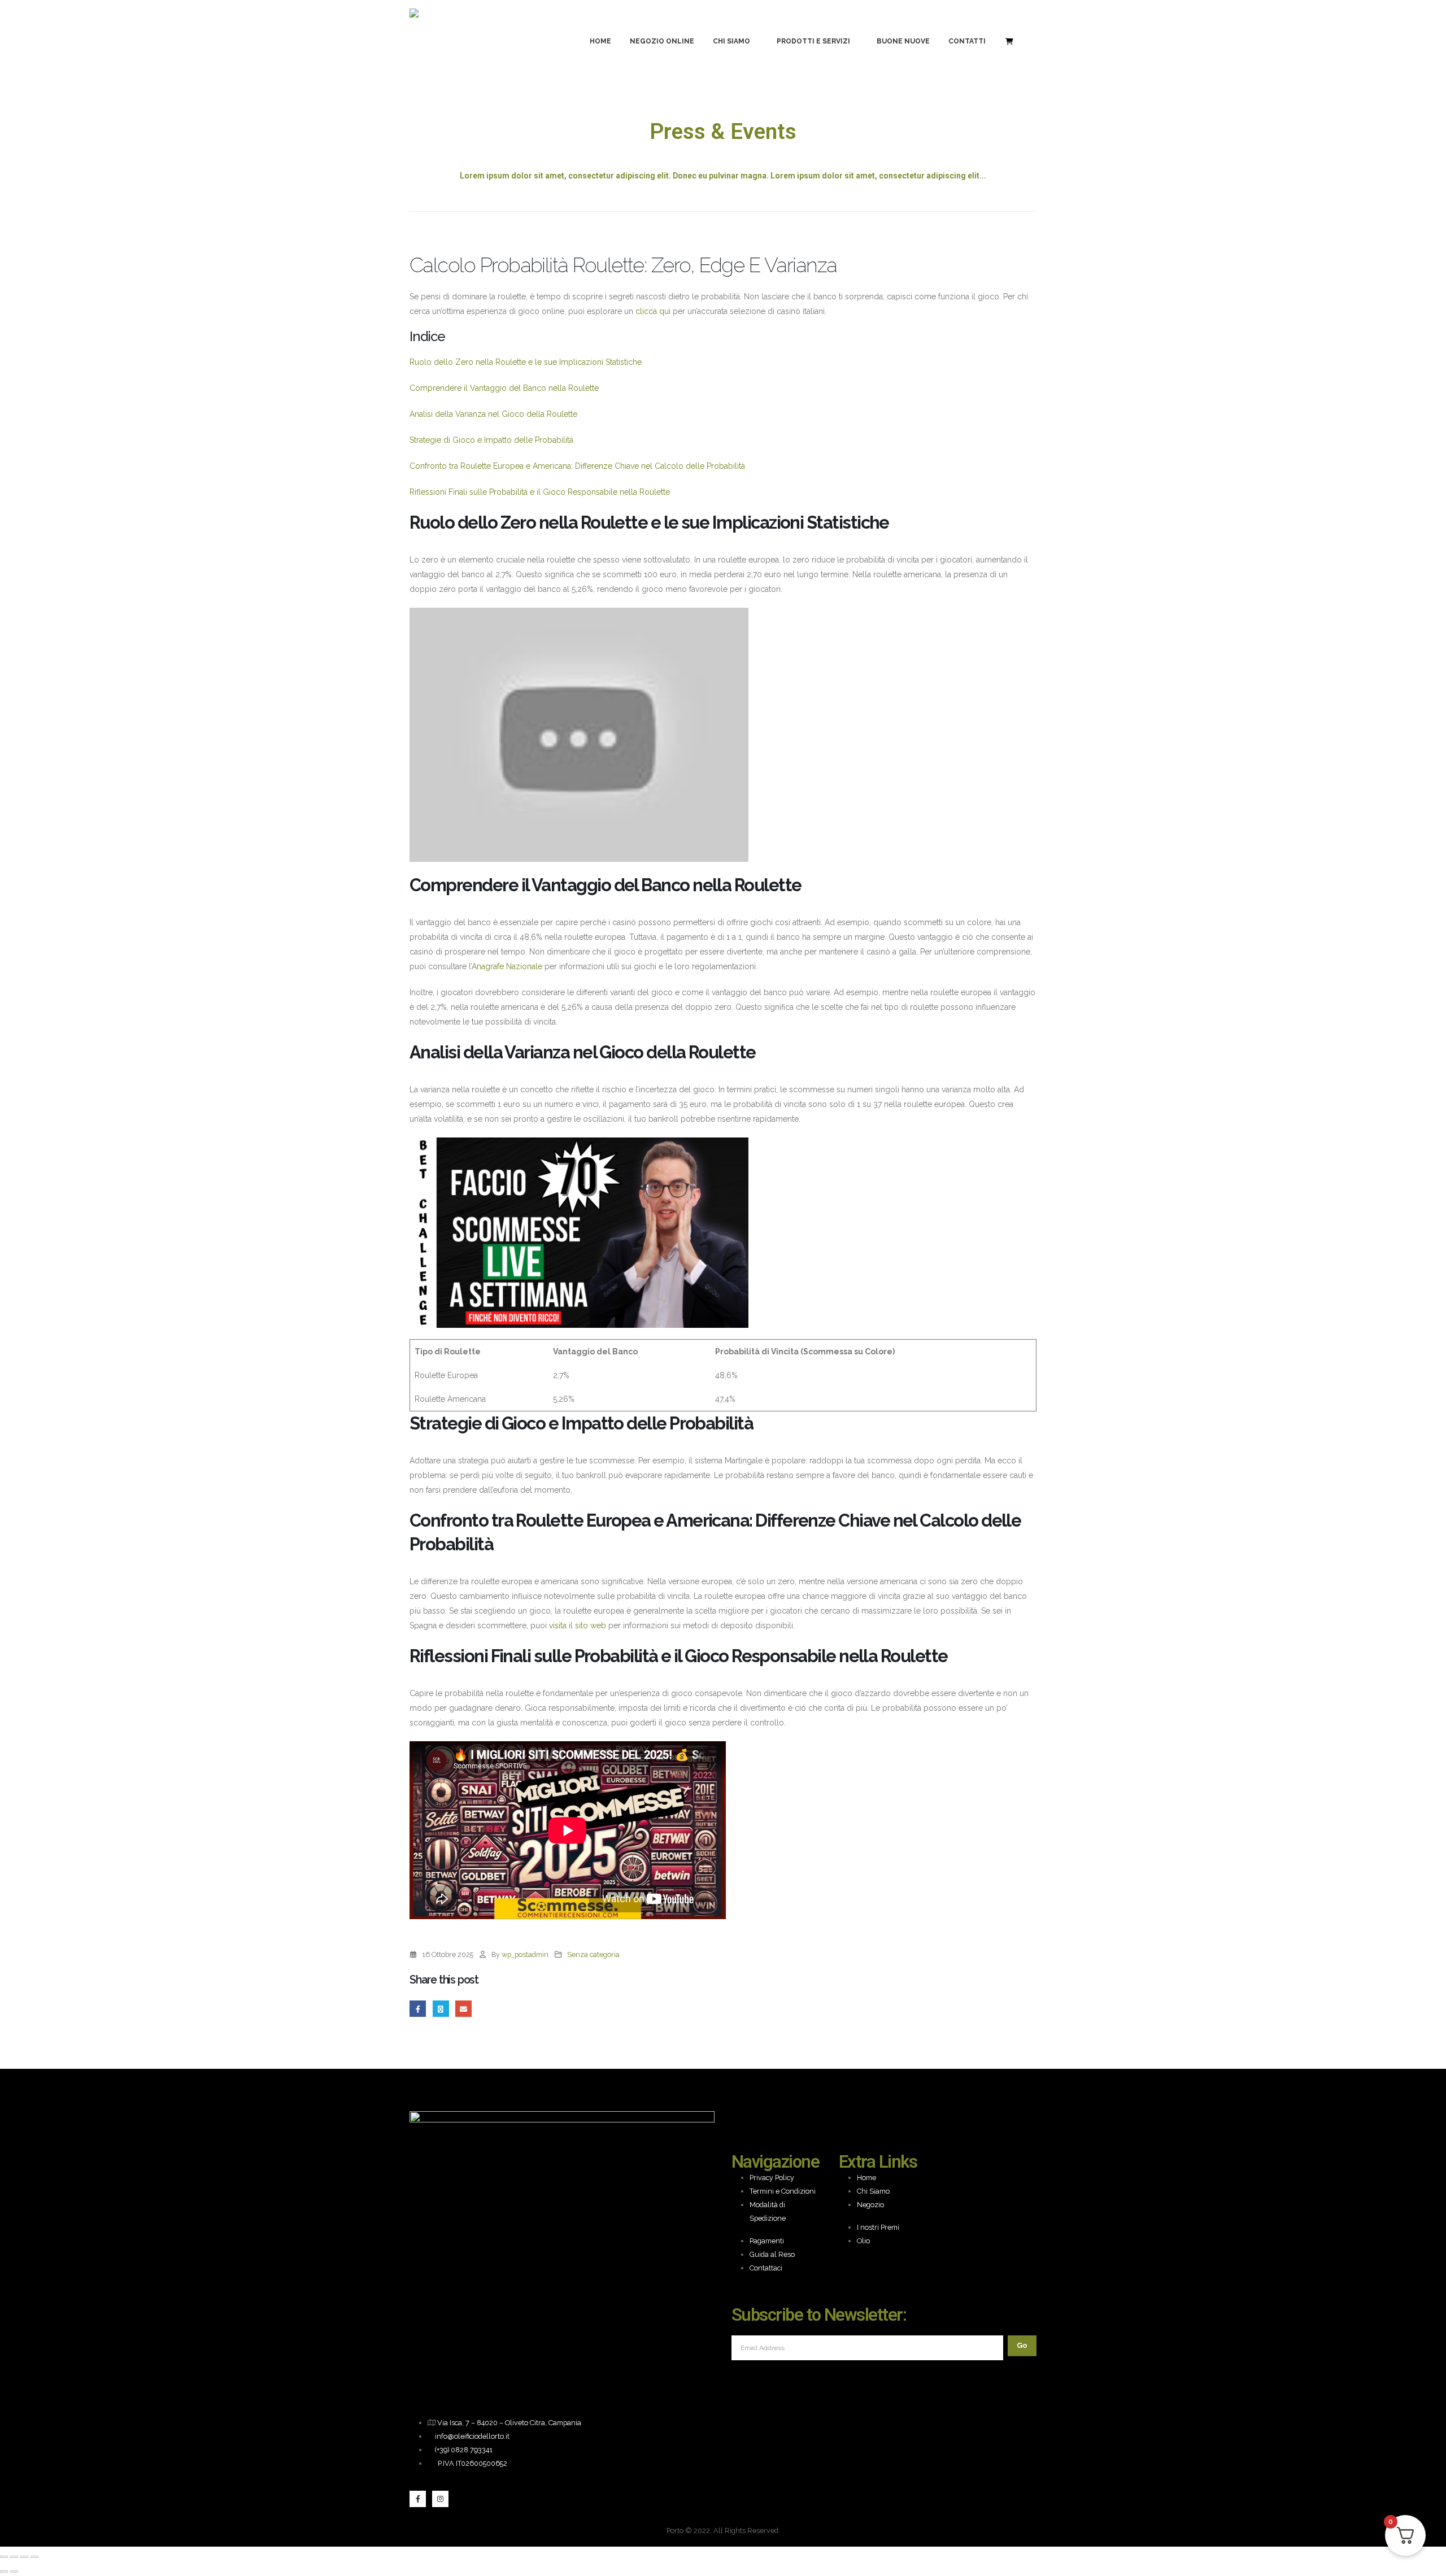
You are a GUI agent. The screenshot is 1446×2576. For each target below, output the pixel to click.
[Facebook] (418, 2499)
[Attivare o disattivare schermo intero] (14, 2557)
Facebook (418, 2009)
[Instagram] (440, 2499)
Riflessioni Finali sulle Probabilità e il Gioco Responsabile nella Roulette (540, 492)
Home (600, 41)
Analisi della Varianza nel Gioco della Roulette (493, 414)
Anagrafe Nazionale (507, 966)
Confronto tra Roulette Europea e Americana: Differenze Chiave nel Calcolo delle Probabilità (577, 466)
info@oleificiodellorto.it (472, 2436)
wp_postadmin (525, 1954)
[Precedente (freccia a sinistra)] (4, 2571)
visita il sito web (578, 1625)
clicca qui (653, 311)
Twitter (441, 2009)
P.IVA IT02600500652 (472, 2463)
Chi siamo (731, 41)
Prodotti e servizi (813, 41)
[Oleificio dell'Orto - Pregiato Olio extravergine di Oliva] (442, 41)
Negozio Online (662, 41)
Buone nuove (903, 41)
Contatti (967, 41)
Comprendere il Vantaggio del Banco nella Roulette (504, 388)
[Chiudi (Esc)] (34, 2557)
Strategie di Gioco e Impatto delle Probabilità (491, 440)
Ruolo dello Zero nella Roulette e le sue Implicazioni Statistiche (526, 362)
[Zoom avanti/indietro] (4, 2557)
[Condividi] (24, 2557)
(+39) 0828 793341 (464, 2450)
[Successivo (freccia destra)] (14, 2571)
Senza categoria (593, 1954)
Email (463, 2009)
